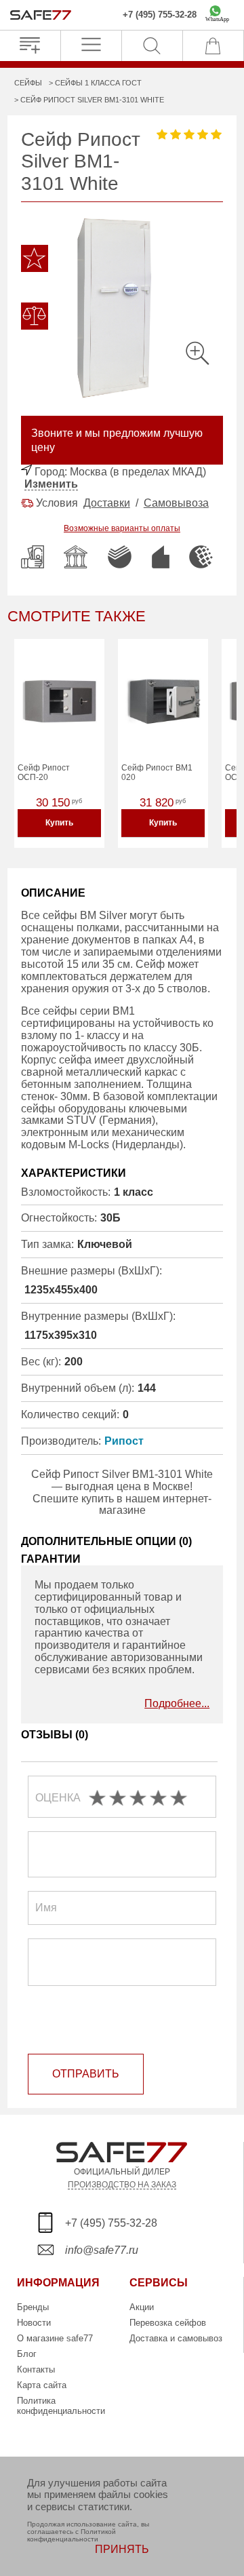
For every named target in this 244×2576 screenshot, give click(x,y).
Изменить (51, 484)
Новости (34, 2323)
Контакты (36, 2369)
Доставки (107, 503)
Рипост (124, 1441)
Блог (27, 2354)
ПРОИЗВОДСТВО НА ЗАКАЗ (122, 2184)
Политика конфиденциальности (61, 2406)
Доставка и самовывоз (176, 2338)
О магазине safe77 (55, 2338)
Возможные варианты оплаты (122, 528)
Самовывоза (176, 503)
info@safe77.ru (102, 2250)
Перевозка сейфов (168, 2323)
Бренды (33, 2307)
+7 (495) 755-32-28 (160, 15)
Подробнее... (177, 1703)
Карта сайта (42, 2385)
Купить (59, 823)
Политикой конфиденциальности (72, 2535)
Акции (142, 2307)
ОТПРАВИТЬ (86, 2074)
